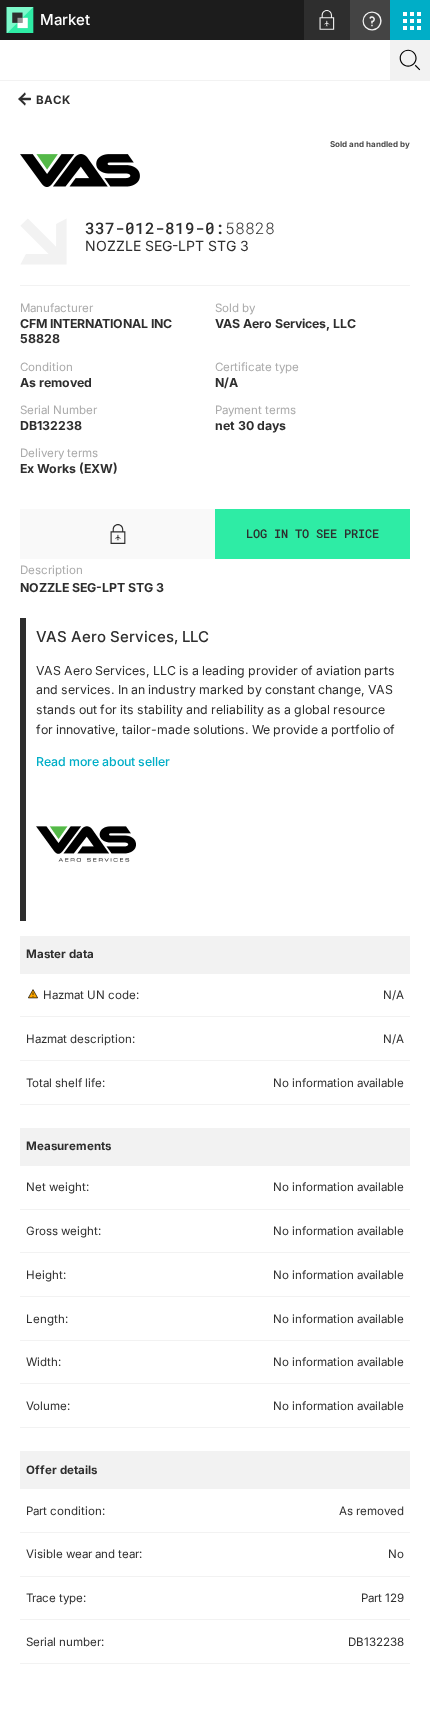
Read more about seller (103, 761)
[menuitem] (327, 20)
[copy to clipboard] (285, 226)
